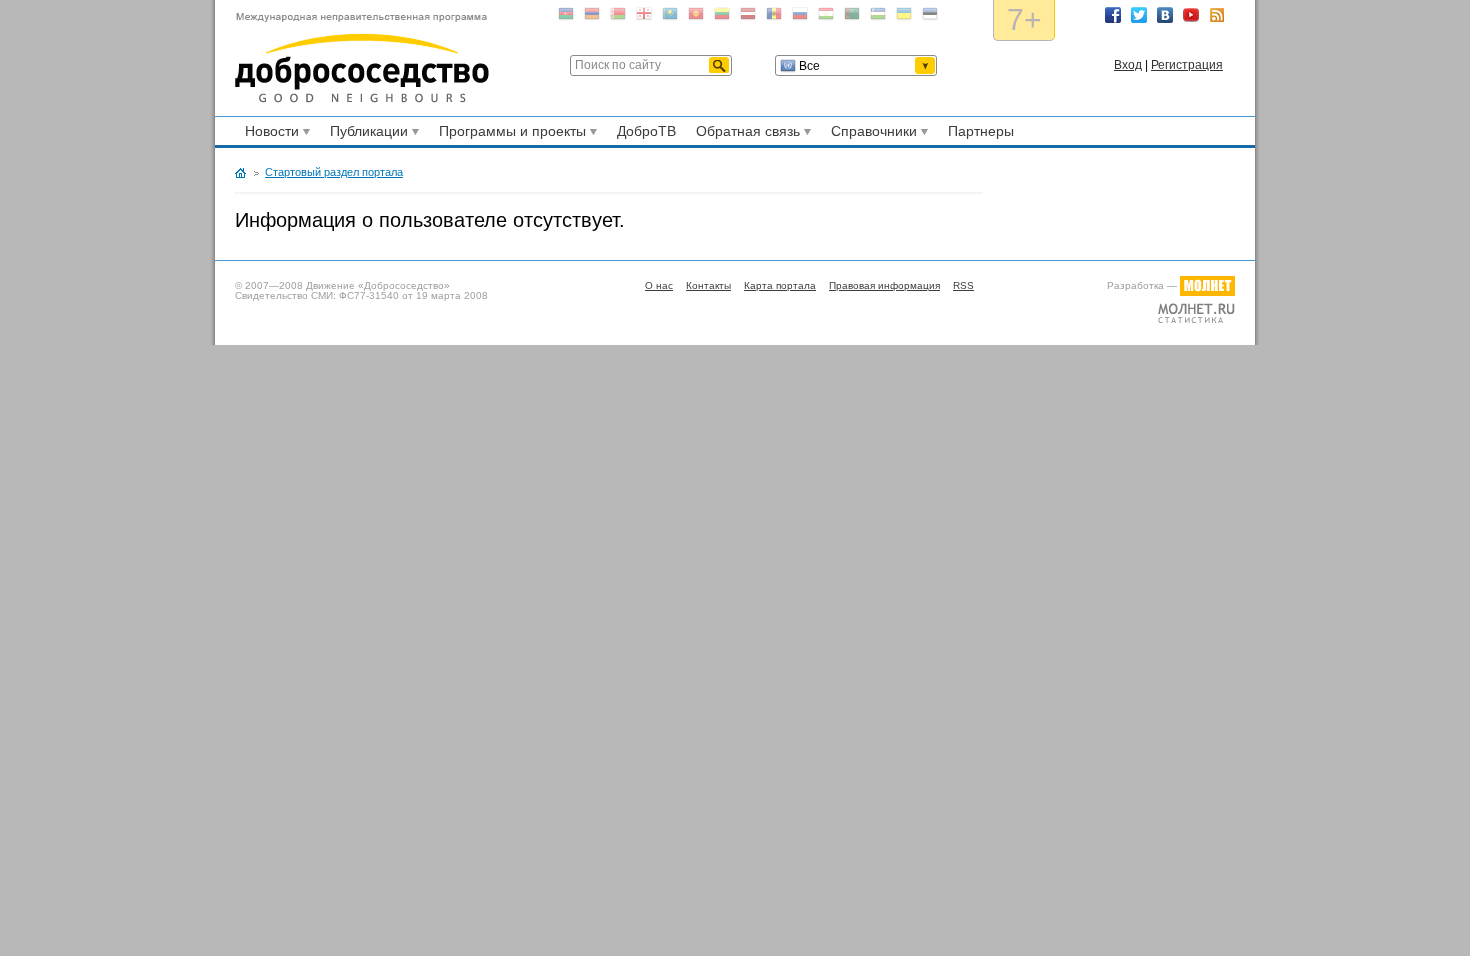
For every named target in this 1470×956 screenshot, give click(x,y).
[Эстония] (930, 17)
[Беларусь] (618, 17)
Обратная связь (745, 134)
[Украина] (904, 17)
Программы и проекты (509, 134)
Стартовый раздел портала (334, 172)
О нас (659, 285)
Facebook (1113, 15)
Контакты (708, 285)
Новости (269, 134)
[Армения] (592, 17)
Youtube (1191, 15)
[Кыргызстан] (696, 17)
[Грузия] (644, 17)
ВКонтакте (1165, 15)
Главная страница (240, 173)
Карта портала (780, 285)
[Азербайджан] (566, 17)
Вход (1128, 65)
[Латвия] (748, 17)
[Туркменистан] (852, 17)
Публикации (366, 134)
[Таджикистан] (826, 17)
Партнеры (981, 131)
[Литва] (722, 17)
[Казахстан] (670, 17)
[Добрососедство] (362, 58)
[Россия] (800, 17)
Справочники (871, 134)
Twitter (1139, 15)
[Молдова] (774, 17)
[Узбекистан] (878, 17)
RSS (1217, 15)
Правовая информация (884, 285)
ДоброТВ (646, 131)
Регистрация (1187, 65)
